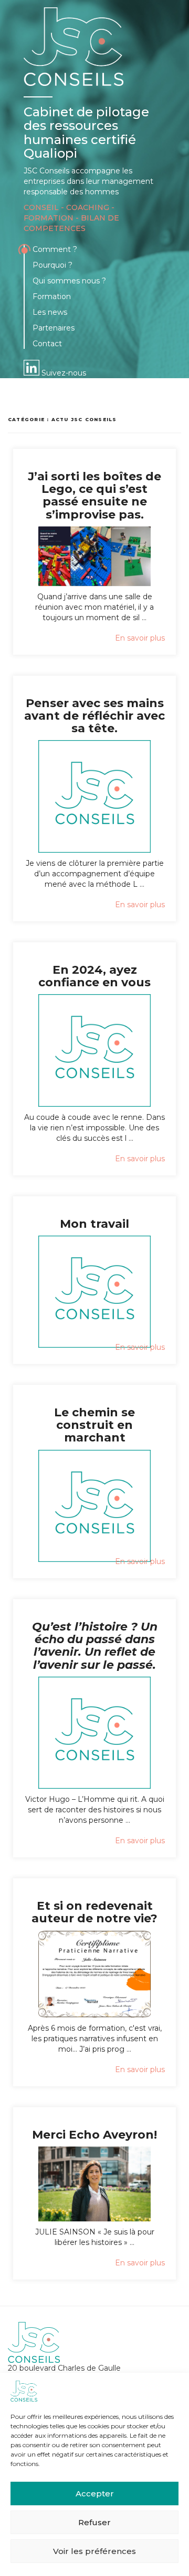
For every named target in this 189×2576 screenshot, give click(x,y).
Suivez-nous (63, 373)
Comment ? (55, 249)
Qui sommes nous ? (69, 281)
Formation (52, 296)
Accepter (95, 2494)
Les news (50, 312)
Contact (47, 344)
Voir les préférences (94, 2551)
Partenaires (54, 328)
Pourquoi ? (52, 265)
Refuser (94, 2522)
